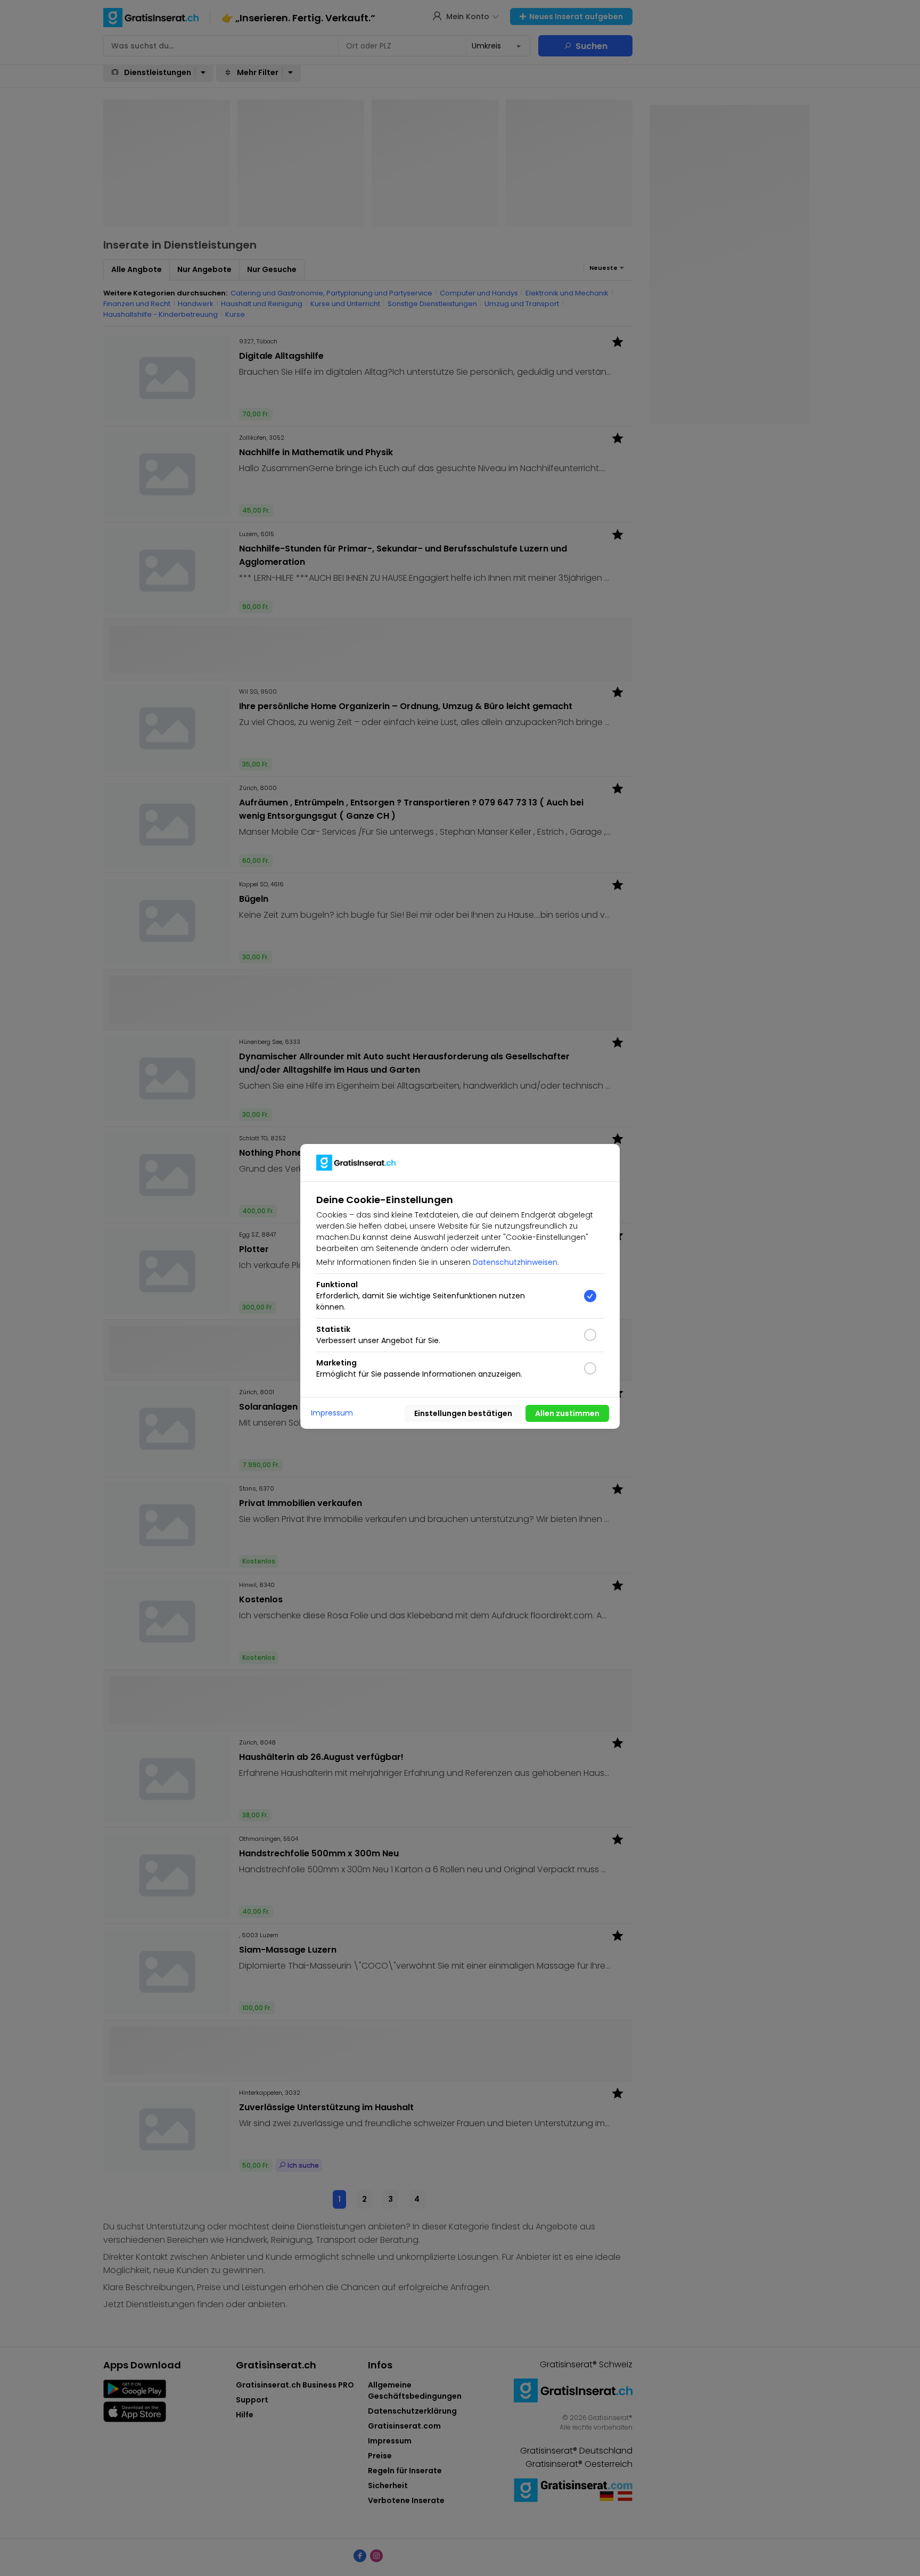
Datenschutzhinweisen (515, 1262)
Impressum (332, 1413)
